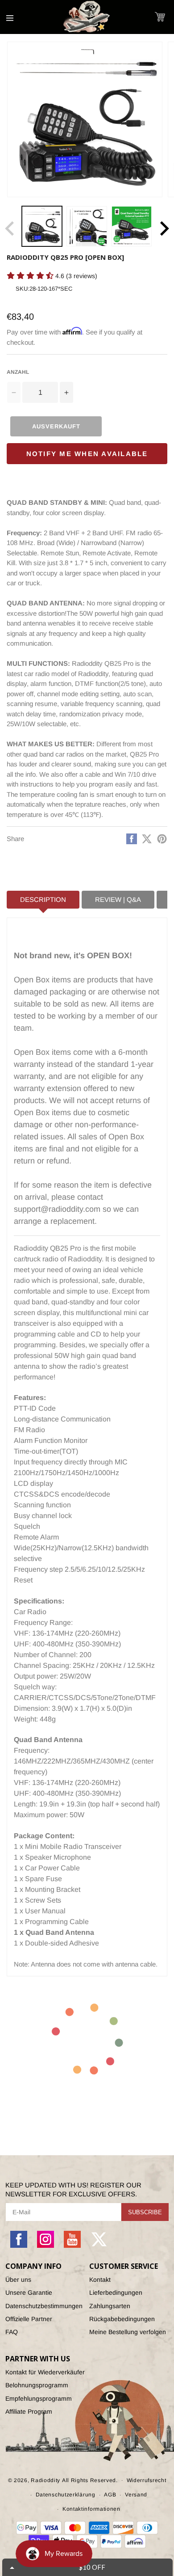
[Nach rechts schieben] (164, 228)
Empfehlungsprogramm (39, 2398)
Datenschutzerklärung (66, 2495)
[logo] (87, 17)
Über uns (18, 2280)
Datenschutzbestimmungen (44, 2306)
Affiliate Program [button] (29, 2411)
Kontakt (100, 2280)
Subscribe (145, 2212)
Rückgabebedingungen (122, 2319)
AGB (110, 2495)
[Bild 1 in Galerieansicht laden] (42, 226)
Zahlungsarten (110, 2306)
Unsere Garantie (29, 2293)
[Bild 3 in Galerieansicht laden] (132, 226)
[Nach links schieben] (10, 228)
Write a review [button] (25, 291)
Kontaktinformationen (91, 2509)
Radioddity (46, 2480)
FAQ (12, 2332)
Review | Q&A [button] (118, 899)
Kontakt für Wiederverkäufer (45, 2372)
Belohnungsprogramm (37, 2385)
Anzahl (18, 372)
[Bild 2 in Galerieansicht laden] (87, 226)
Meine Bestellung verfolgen (128, 2332)
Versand (136, 2495)
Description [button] (43, 899)
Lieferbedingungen (116, 2293)
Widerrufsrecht (147, 2480)
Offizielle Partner (29, 2319)
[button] (160, 17)
